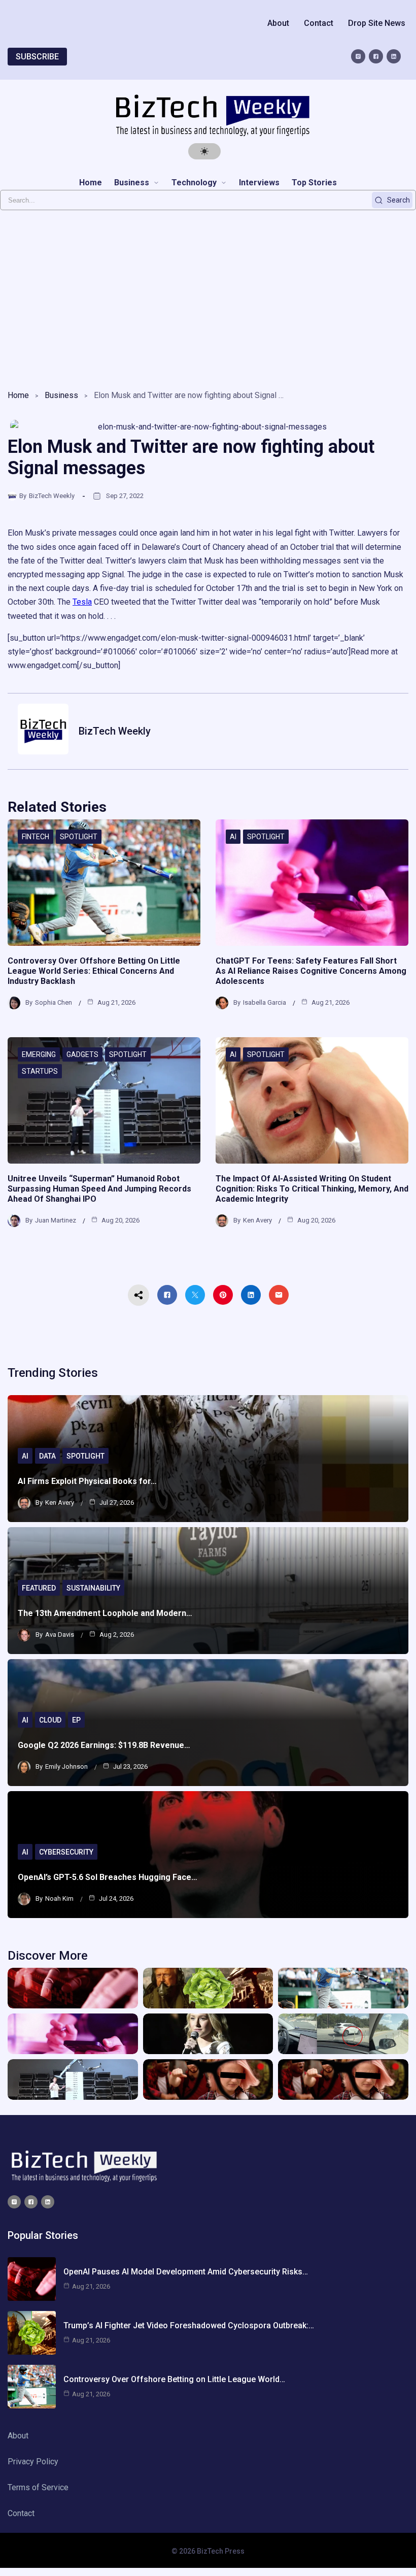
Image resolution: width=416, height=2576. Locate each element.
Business (61, 395)
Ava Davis (60, 1634)
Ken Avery (257, 1220)
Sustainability (93, 1588)
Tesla (82, 602)
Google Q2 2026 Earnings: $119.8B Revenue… (104, 1745)
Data (47, 1456)
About (278, 23)
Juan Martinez (56, 1220)
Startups (40, 1071)
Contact (319, 23)
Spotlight (79, 837)
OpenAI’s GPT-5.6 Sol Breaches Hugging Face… (108, 1877)
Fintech (36, 837)
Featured (39, 1588)
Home (18, 395)
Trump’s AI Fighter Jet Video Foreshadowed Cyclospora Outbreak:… (189, 2325)
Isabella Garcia (265, 1002)
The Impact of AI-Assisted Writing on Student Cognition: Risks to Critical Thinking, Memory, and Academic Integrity (312, 1189)
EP (76, 1720)
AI (233, 837)
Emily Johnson (66, 1766)
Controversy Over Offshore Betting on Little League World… (174, 2379)
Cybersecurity (66, 1852)
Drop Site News (377, 23)
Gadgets (82, 1054)
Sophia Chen (54, 1002)
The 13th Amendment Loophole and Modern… (105, 1613)
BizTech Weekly (52, 496)
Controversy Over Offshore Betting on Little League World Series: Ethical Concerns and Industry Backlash (94, 971)
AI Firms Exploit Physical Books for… (87, 1481)
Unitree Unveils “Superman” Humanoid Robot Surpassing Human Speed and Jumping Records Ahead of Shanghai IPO (99, 1189)
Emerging (39, 1054)
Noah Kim (59, 1898)
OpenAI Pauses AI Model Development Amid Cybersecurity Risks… (186, 2272)
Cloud (50, 1720)
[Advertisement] (208, 297)
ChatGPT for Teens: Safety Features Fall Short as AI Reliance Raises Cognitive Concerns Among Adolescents (311, 971)
